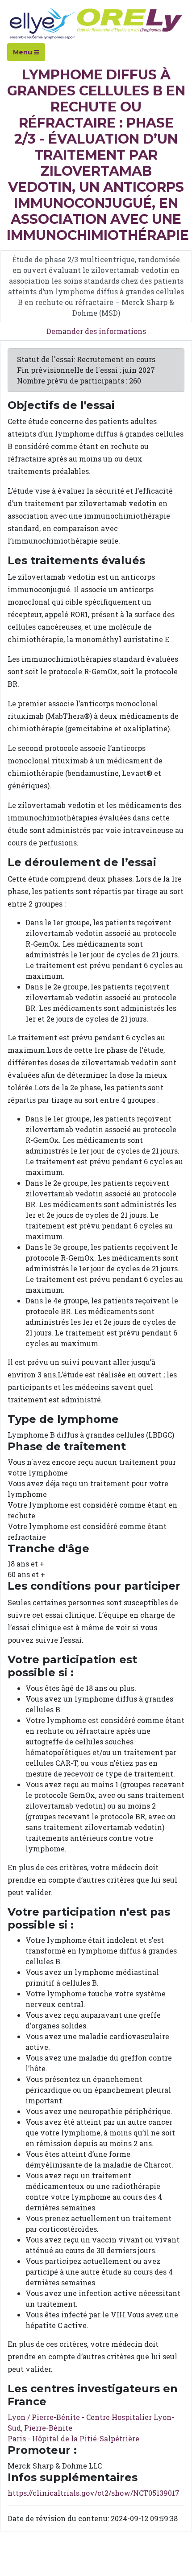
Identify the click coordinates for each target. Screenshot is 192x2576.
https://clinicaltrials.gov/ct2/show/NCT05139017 (94, 2493)
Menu (23, 52)
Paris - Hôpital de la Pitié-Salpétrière (73, 2438)
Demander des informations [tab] (96, 331)
